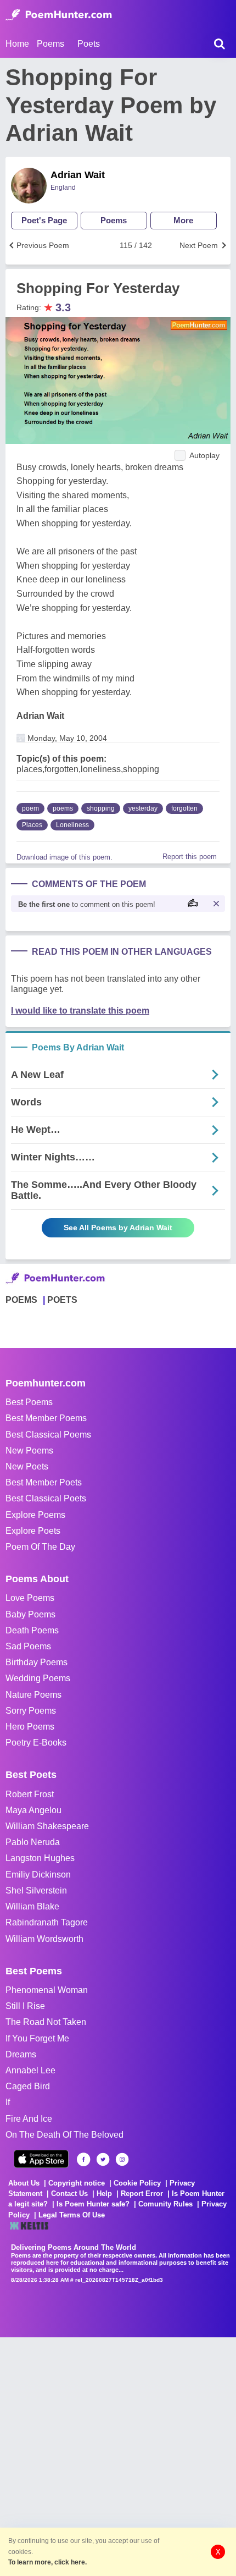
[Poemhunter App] (41, 2159)
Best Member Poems (46, 1418)
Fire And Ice (29, 2119)
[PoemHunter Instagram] (122, 2159)
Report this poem (190, 857)
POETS (62, 1300)
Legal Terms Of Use (72, 2215)
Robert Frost (30, 1794)
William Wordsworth (44, 1939)
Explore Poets (33, 1531)
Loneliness (72, 825)
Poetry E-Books (36, 1743)
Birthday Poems (36, 1662)
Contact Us (69, 2194)
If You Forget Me (37, 2038)
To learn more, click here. (47, 2562)
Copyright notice (77, 2183)
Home (17, 44)
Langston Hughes (40, 1858)
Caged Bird (28, 2086)
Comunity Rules (165, 2204)
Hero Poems (30, 1727)
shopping (101, 808)
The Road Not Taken (46, 2022)
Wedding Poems (38, 1678)
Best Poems (29, 1402)
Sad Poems (28, 1646)
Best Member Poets (44, 1482)
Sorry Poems (31, 1711)
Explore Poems (35, 1515)
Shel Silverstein (36, 1890)
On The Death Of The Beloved (64, 2135)
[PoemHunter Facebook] (84, 2159)
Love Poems (30, 1598)
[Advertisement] (118, 2456)
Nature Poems (33, 1695)
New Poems (29, 1451)
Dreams (21, 2054)
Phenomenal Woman (47, 1990)
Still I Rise (25, 2006)
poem (30, 808)
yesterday (143, 808)
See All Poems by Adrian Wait (118, 1228)
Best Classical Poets (46, 1498)
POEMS (21, 1300)
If (8, 2102)
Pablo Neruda (33, 1842)
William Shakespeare (47, 1826)
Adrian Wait (78, 175)
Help (104, 2194)
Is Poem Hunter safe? (93, 2204)
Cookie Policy (137, 2183)
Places (32, 825)
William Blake (32, 1906)
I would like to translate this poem (80, 1011)
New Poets (27, 1466)
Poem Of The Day (40, 1547)
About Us (24, 2183)
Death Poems (32, 1630)
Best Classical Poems (48, 1435)
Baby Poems (30, 1614)
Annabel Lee (30, 2070)
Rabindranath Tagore (47, 1922)
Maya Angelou (33, 1810)
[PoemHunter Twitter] (103, 2159)
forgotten (184, 808)
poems (63, 808)
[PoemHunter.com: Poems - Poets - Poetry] (59, 15)
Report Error (142, 2194)
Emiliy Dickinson (38, 1875)
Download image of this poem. (64, 857)
